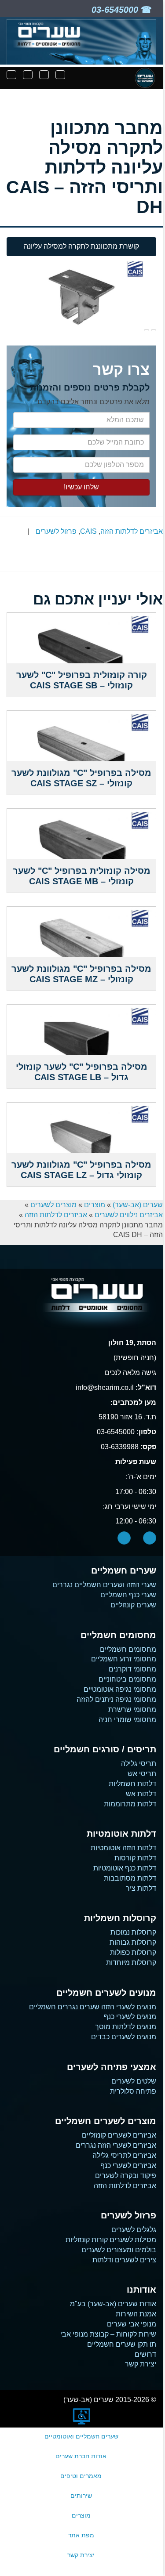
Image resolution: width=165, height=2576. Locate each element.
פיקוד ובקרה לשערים (126, 2176)
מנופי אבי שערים (132, 2324)
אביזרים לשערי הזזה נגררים (116, 2145)
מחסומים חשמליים (128, 1649)
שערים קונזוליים (133, 1605)
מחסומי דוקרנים (132, 1669)
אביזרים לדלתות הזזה (132, 531)
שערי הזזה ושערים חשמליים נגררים (104, 1585)
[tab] (81, 247)
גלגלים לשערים (134, 2230)
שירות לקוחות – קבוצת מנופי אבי (108, 2334)
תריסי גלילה (139, 1764)
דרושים (145, 2354)
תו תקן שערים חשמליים (122, 2344)
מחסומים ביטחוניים (127, 1679)
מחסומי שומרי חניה (127, 1720)
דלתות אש (141, 1794)
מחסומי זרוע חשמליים (124, 1659)
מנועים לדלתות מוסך (126, 2027)
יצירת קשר (141, 2364)
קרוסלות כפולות (133, 1952)
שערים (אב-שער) (138, 1205)
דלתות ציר (141, 1888)
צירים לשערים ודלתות (124, 2260)
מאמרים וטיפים (81, 2476)
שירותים (81, 2496)
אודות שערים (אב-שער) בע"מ (113, 2304)
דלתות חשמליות (132, 1784)
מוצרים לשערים (53, 1205)
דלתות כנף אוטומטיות (125, 1868)
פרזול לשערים (56, 531)
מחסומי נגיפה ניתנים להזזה (116, 1699)
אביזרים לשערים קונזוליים (119, 2135)
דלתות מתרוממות (130, 1804)
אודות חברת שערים (81, 2456)
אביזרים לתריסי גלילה (124, 2155)
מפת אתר (81, 2535)
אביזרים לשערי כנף (128, 2165)
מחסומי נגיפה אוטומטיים (120, 1689)
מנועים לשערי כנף (130, 2017)
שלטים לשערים (134, 2081)
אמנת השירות (136, 2314)
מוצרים (95, 1205)
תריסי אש (142, 1774)
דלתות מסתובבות (130, 1878)
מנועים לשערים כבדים (124, 2037)
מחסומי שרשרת (132, 1709)
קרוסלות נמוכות (133, 1932)
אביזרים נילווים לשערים (129, 1215)
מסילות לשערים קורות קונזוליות (111, 2240)
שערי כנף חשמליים (128, 1595)
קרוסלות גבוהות (133, 1942)
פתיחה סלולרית (133, 2091)
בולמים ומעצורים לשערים (119, 2250)
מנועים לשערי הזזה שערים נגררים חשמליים (93, 2007)
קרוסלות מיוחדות (131, 1963)
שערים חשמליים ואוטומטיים (81, 2436)
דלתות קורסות (135, 1858)
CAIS (88, 531)
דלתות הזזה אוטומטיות (123, 1848)
